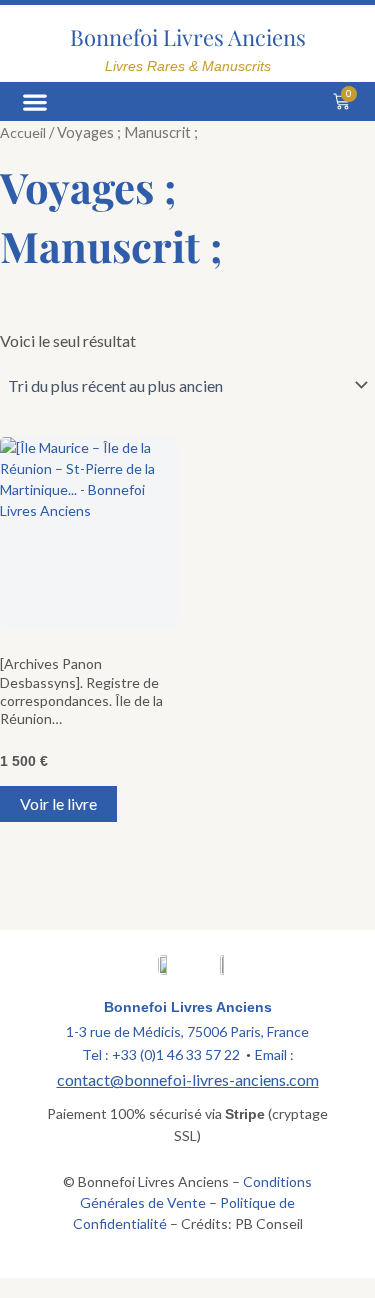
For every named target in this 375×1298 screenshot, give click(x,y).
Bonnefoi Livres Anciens (188, 37)
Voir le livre (58, 803)
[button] (34, 101)
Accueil (23, 132)
